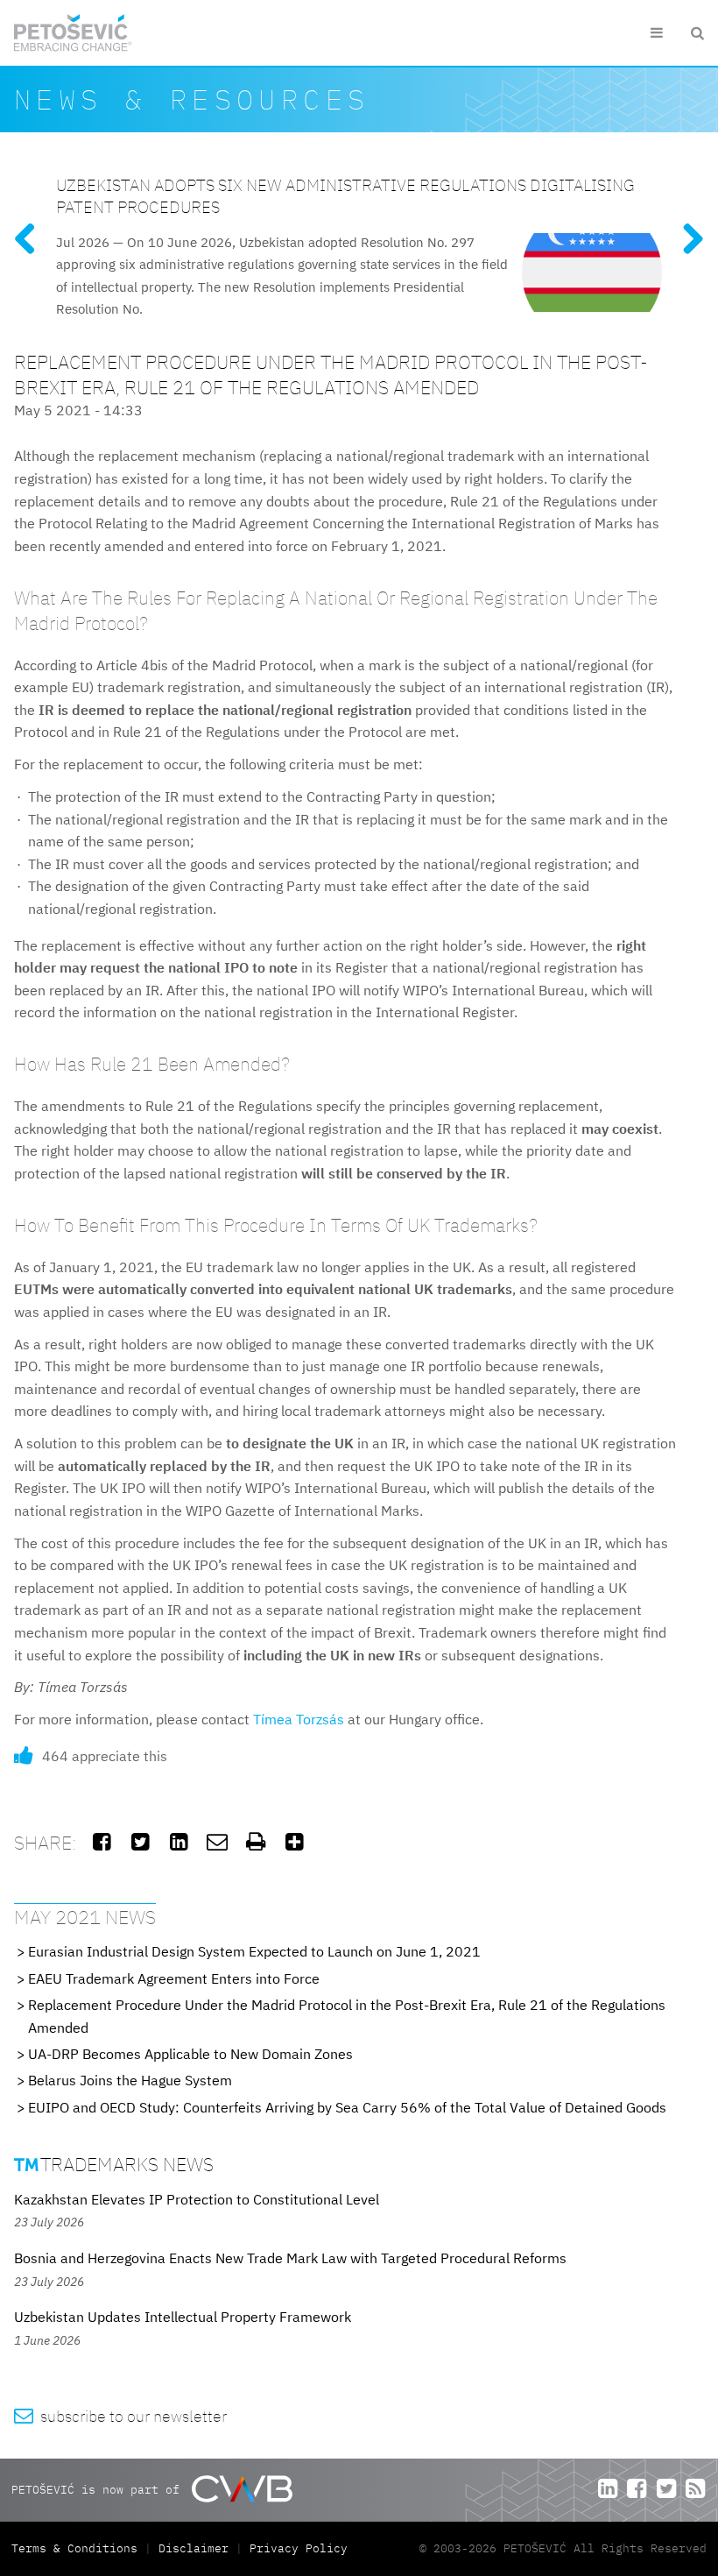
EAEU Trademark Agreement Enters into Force (174, 1978)
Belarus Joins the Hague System (130, 2080)
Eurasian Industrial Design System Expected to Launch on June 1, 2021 (254, 1951)
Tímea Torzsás (299, 1719)
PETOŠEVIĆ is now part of (99, 2489)
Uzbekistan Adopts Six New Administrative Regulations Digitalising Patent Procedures (345, 195)
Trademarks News (114, 2164)
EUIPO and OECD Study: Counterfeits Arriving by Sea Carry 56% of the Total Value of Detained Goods (347, 2107)
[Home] (73, 33)
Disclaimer (194, 2548)
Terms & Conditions (78, 2548)
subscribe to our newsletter (120, 2416)
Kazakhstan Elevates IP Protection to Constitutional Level (197, 2199)
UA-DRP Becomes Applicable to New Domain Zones (190, 2054)
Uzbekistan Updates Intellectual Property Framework (183, 2317)
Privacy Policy (299, 2548)
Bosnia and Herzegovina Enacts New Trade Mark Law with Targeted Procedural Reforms (290, 2258)
